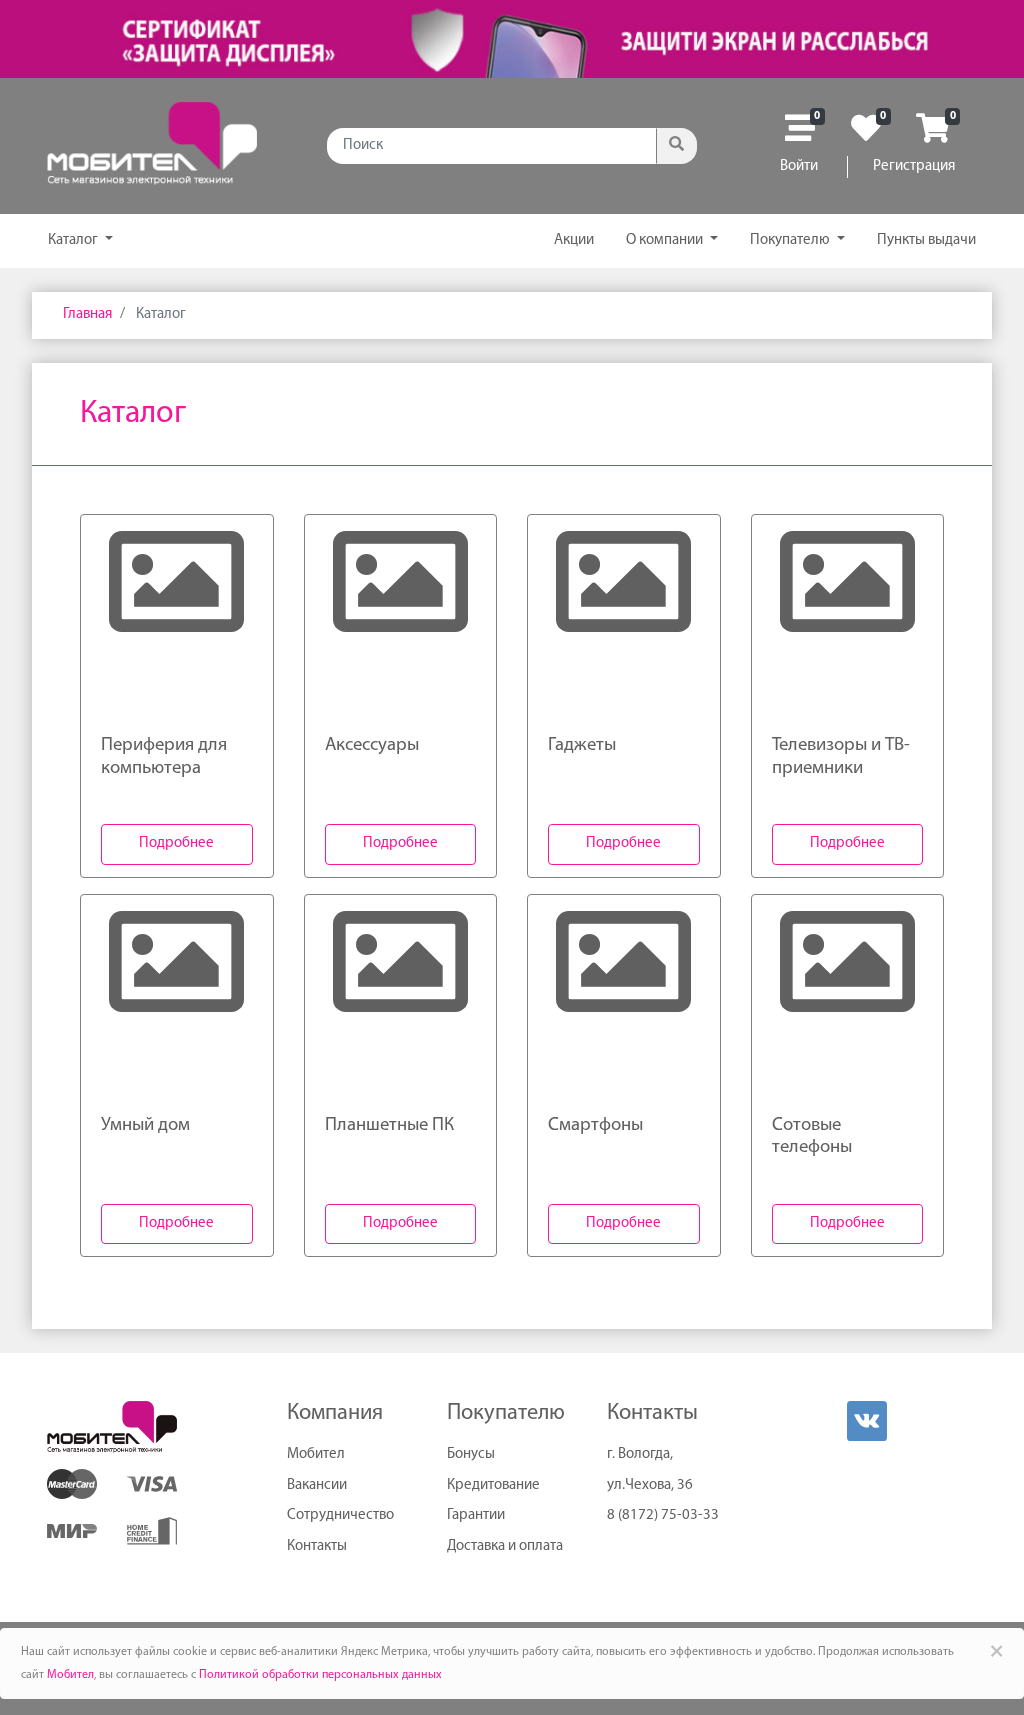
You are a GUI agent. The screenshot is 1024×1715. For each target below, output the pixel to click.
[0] (800, 135)
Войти (799, 166)
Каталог (74, 240)
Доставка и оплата (505, 1546)
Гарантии (476, 1515)
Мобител (316, 1454)
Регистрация (914, 166)
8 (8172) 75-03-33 (663, 1515)
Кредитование (493, 1485)
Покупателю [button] (791, 240)
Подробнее (176, 843)
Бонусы (471, 1454)
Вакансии (317, 1485)
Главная (87, 314)
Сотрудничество (340, 1515)
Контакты (317, 1546)
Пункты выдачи (926, 240)
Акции (574, 240)
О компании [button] (666, 240)
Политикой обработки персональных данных (320, 1675)
